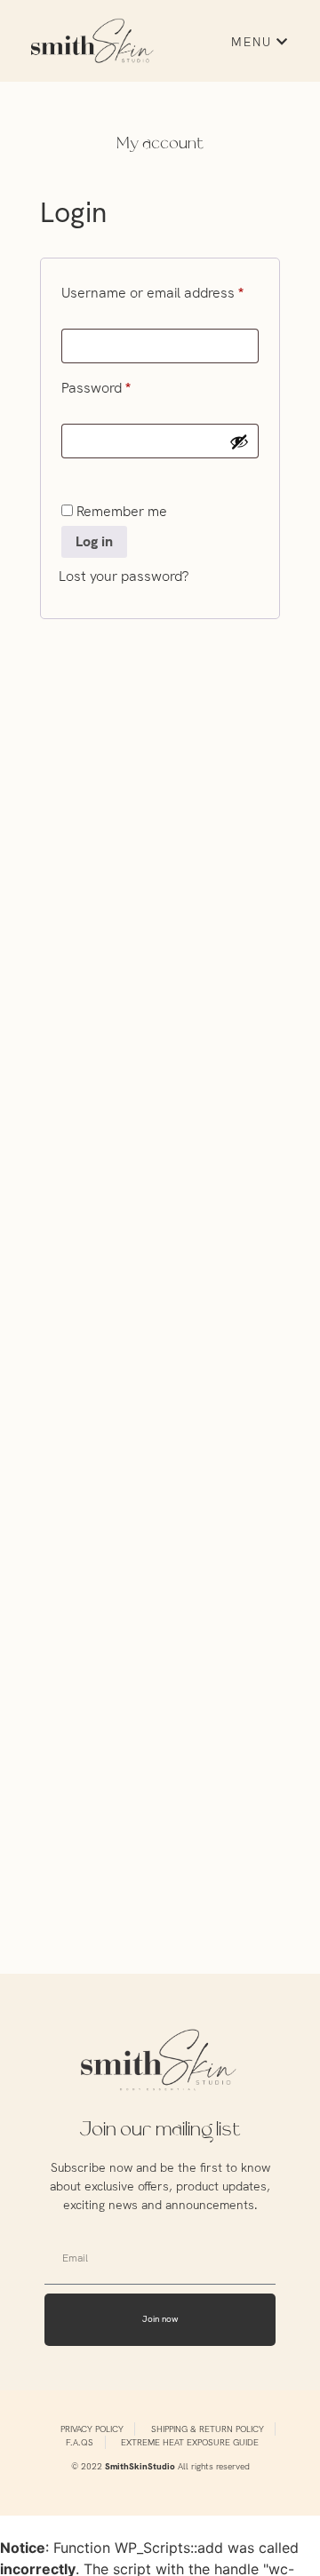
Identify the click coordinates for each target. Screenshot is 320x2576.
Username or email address (160, 290)
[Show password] (239, 441)
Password (123, 386)
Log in (94, 541)
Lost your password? (124, 576)
